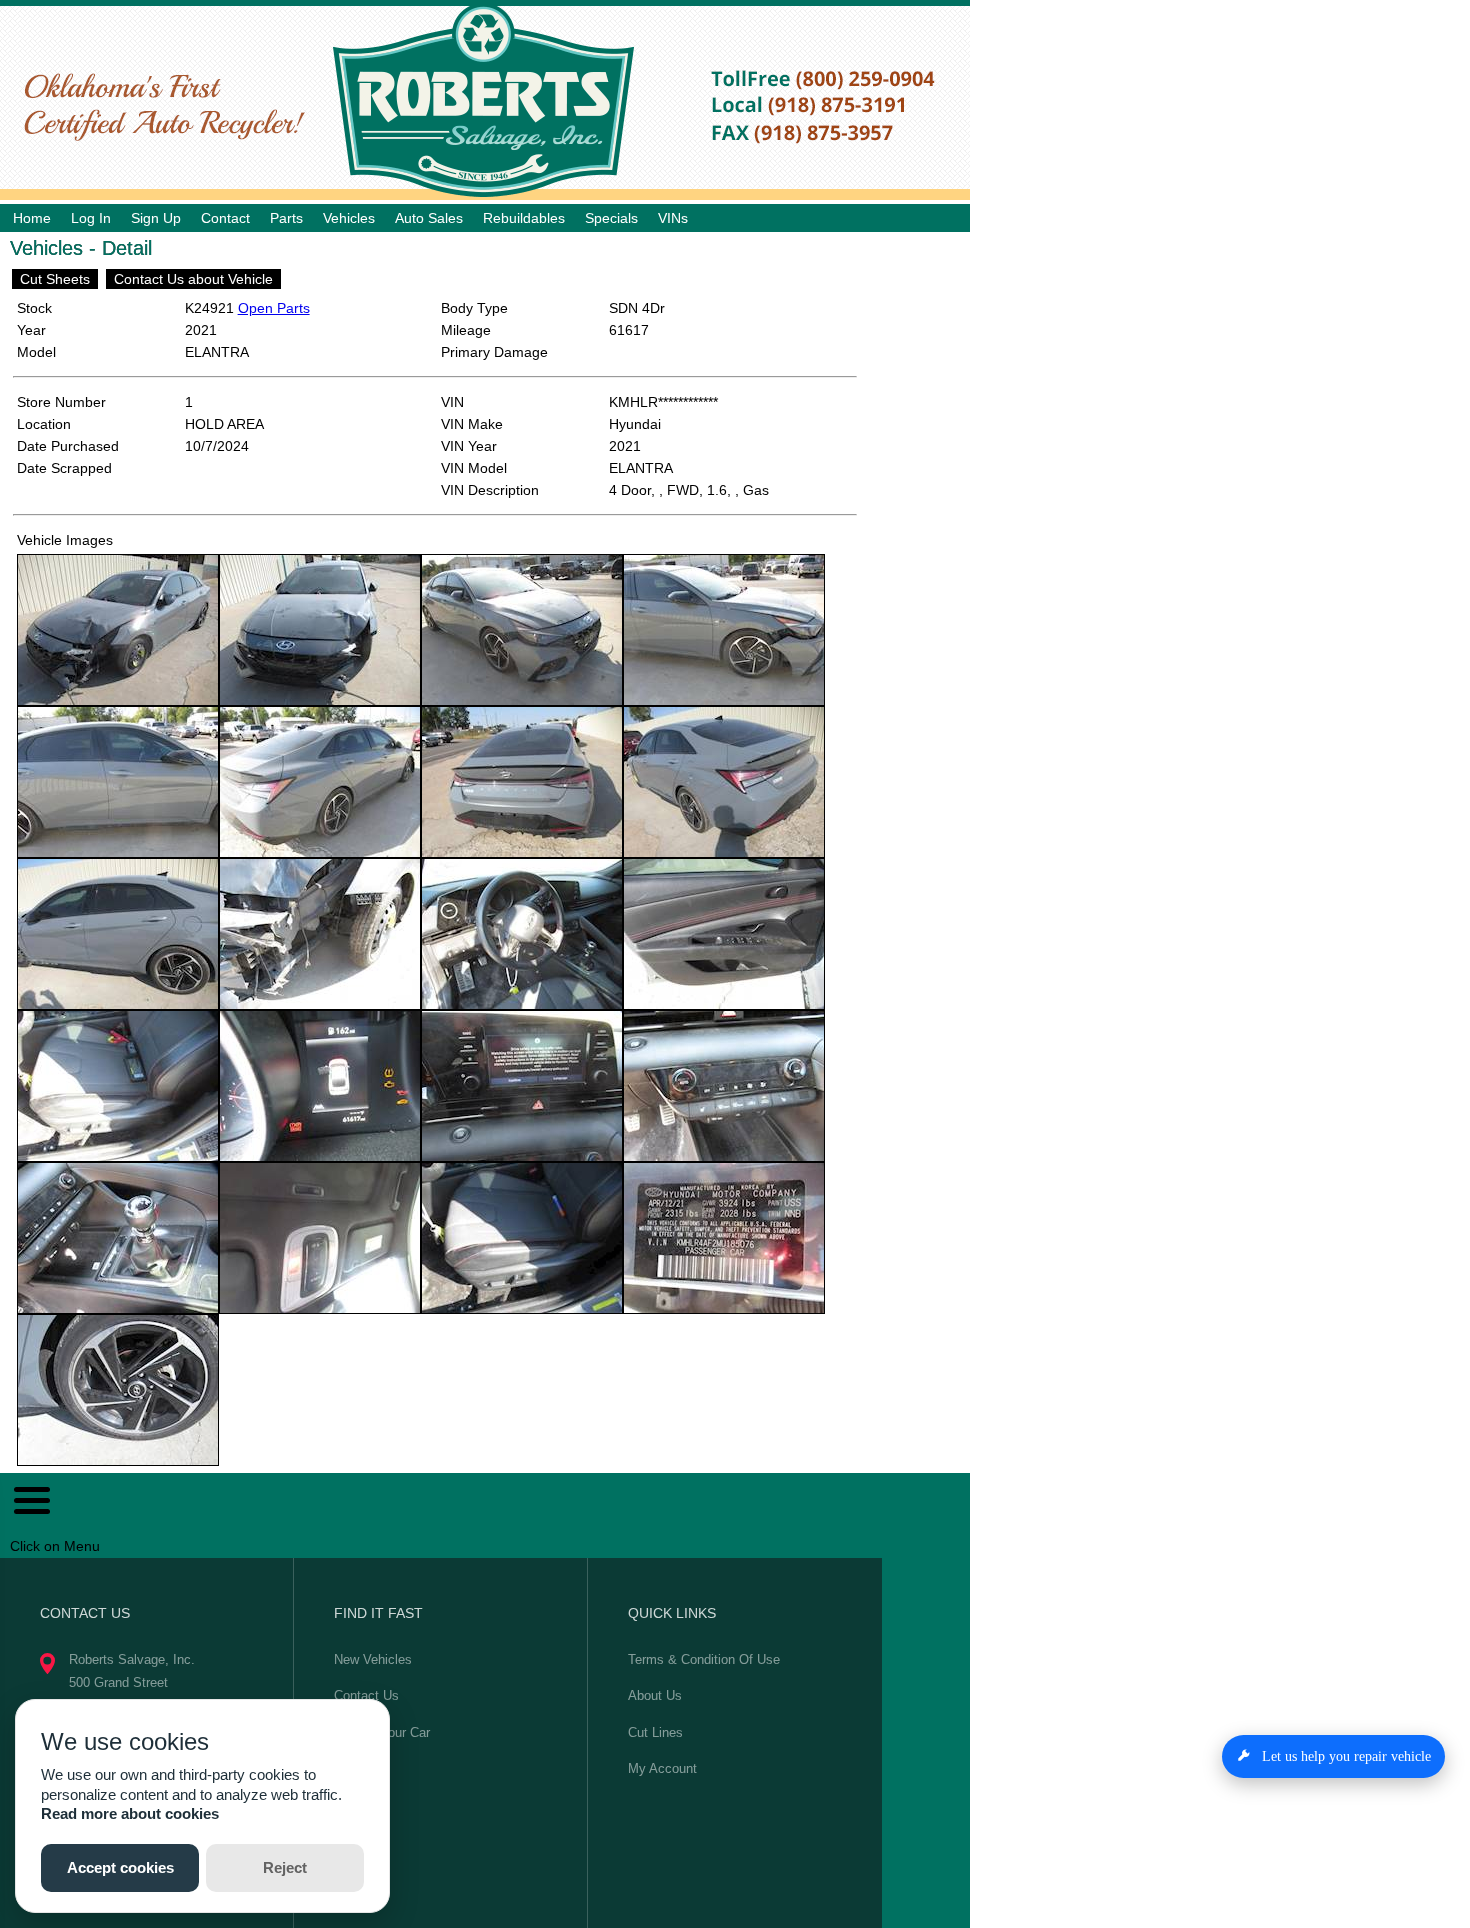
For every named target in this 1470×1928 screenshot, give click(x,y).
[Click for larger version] (118, 630)
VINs (673, 218)
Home (32, 218)
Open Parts (274, 308)
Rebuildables (524, 218)
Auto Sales (429, 218)
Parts (286, 218)
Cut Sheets (55, 279)
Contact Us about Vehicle (193, 279)
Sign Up (156, 218)
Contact (225, 218)
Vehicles (349, 218)
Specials (611, 218)
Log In (91, 218)
